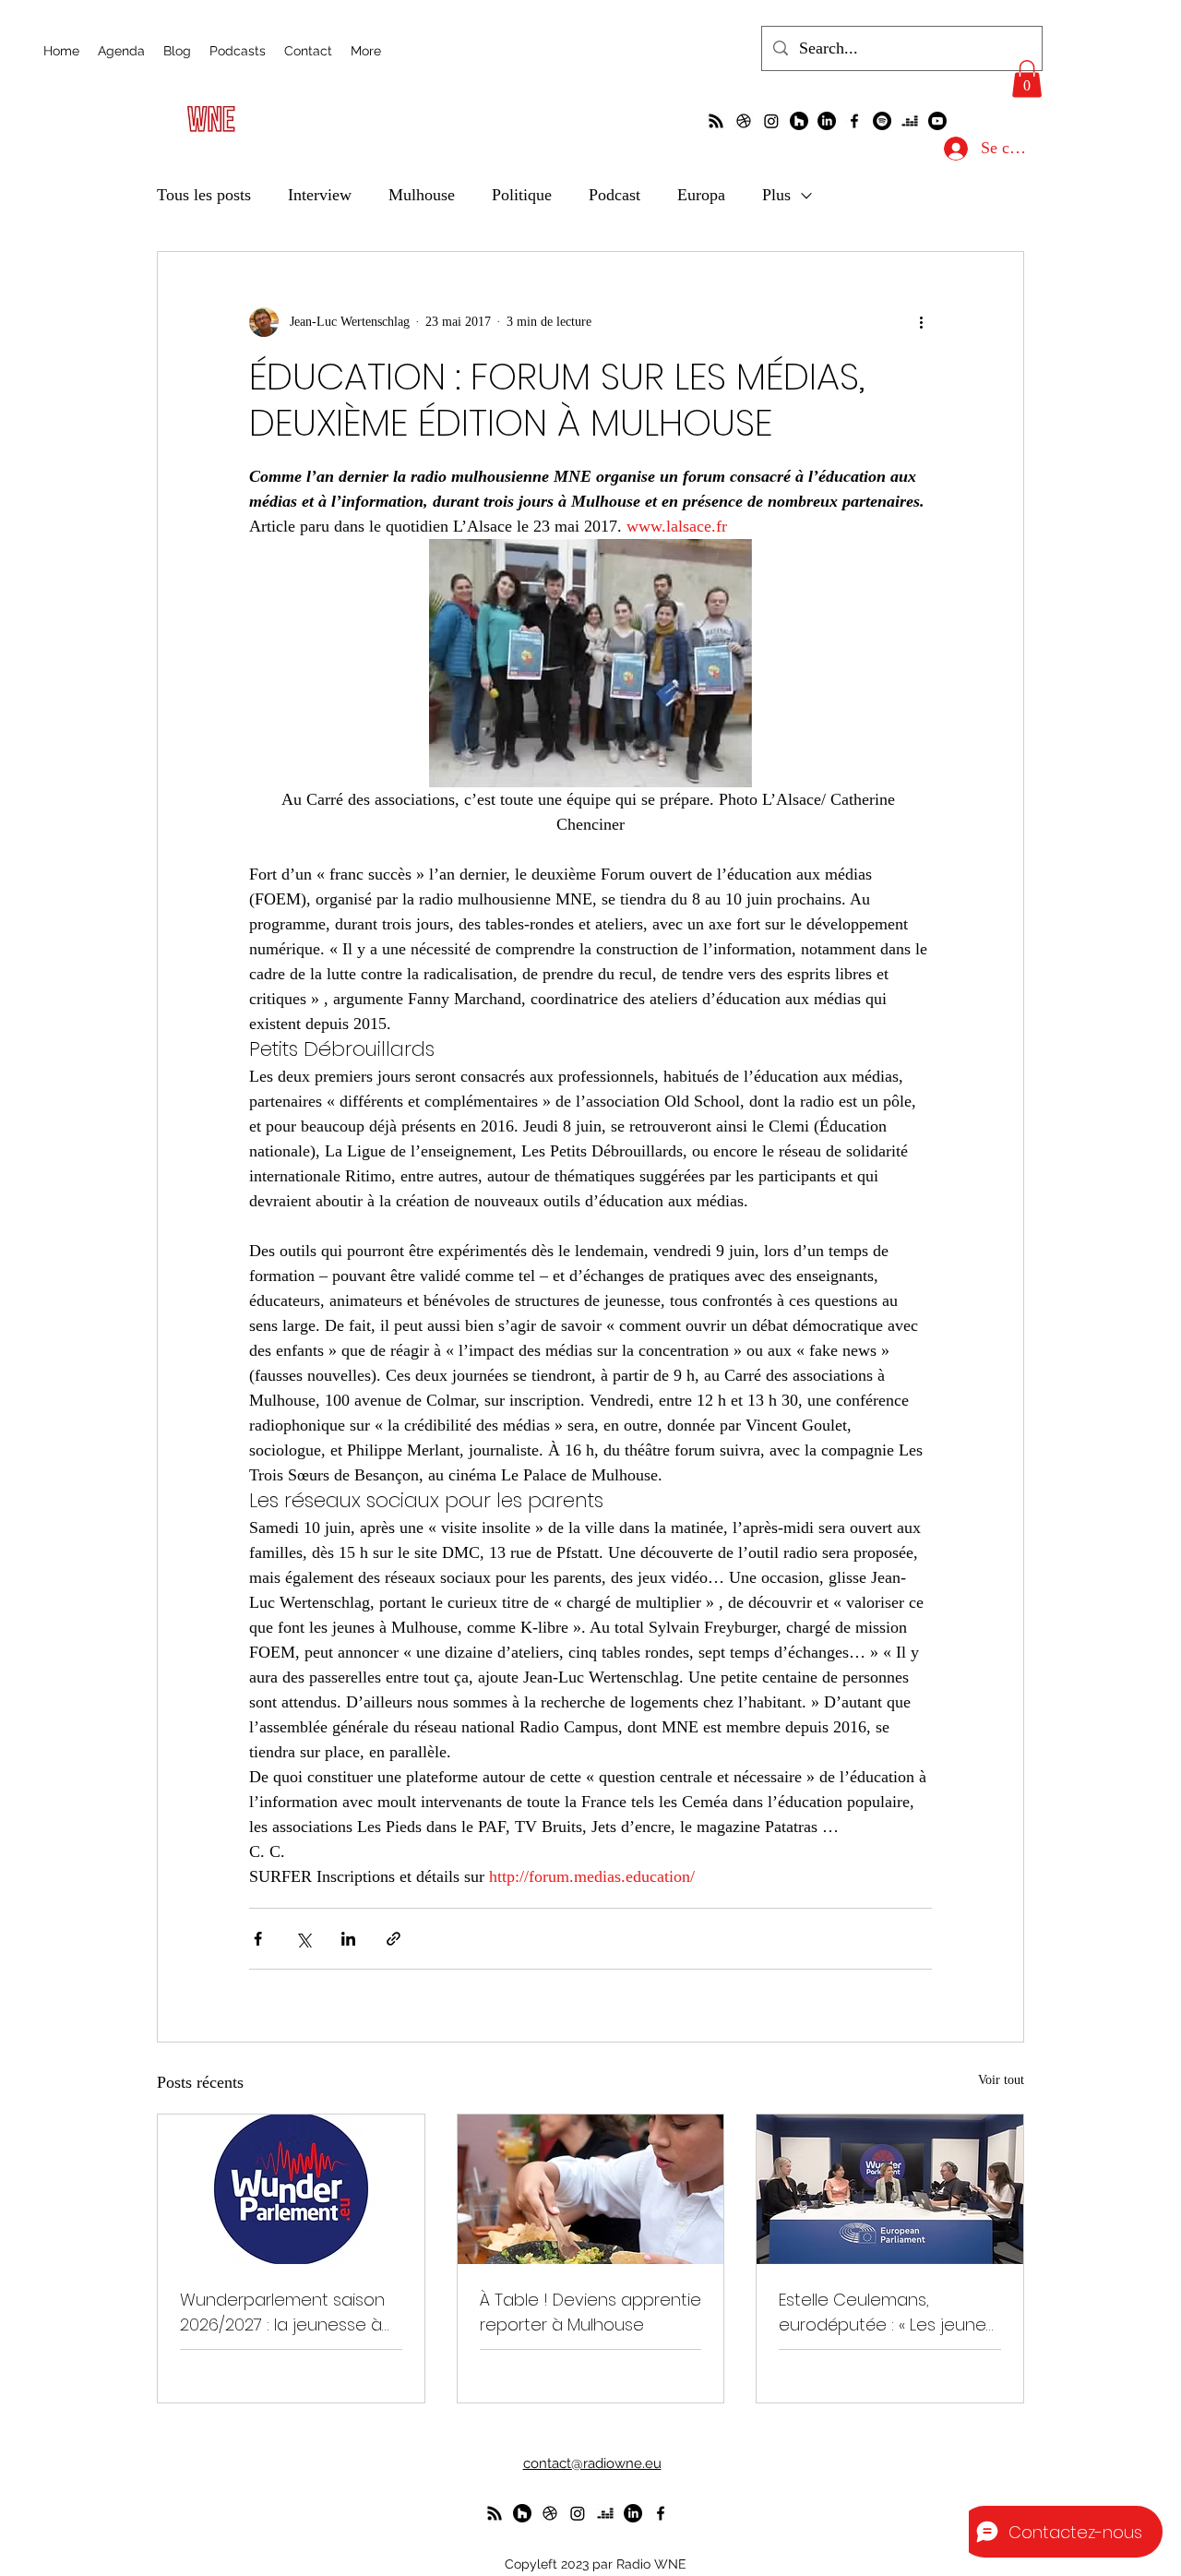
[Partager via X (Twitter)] (303, 1939)
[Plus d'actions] (921, 322)
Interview (320, 195)
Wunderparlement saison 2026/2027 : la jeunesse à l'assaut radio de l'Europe (282, 2312)
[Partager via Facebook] (258, 1939)
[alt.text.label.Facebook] (854, 121)
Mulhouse (422, 195)
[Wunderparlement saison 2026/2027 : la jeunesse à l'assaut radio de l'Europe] (291, 2189)
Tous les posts (204, 195)
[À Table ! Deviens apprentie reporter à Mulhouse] (591, 2189)
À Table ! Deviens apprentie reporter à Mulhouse (590, 2312)
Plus (776, 195)
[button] (1027, 79)
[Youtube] (937, 121)
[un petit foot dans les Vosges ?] (744, 121)
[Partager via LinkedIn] (348, 1939)
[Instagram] (771, 121)
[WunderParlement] (799, 121)
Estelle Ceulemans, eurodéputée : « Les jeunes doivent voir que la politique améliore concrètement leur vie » (887, 2312)
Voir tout (1001, 2080)
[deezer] (910, 121)
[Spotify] (882, 121)
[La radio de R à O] (716, 121)
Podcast (614, 195)
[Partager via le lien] (394, 1939)
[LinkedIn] (827, 121)
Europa (701, 195)
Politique (522, 195)
